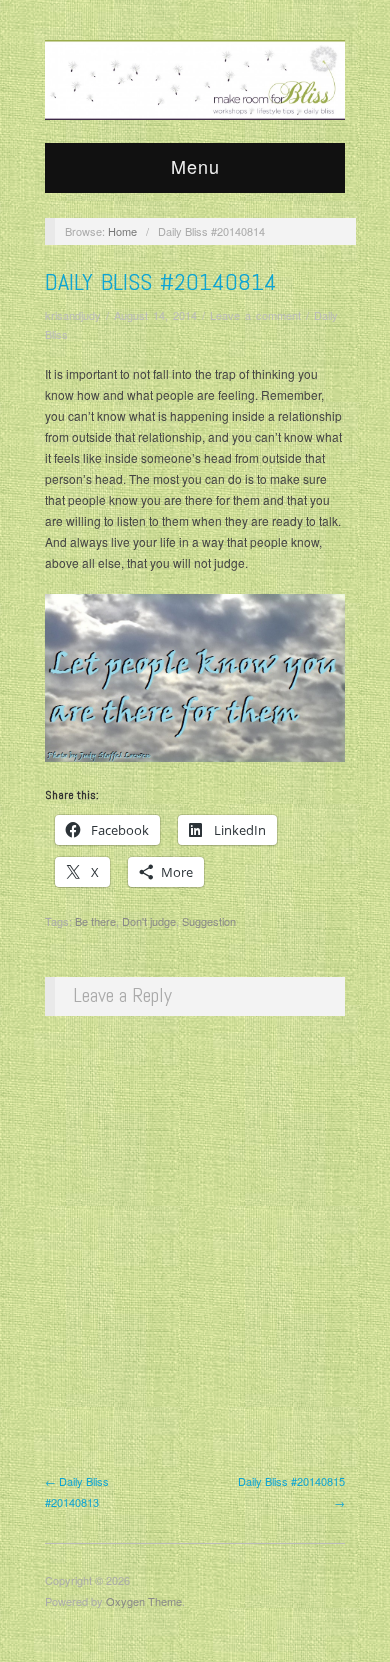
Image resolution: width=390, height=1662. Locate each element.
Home (122, 231)
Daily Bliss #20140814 (161, 281)
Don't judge (149, 921)
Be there (95, 921)
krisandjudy (73, 315)
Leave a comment (255, 315)
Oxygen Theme (144, 1601)
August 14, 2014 (155, 315)
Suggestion (209, 921)
